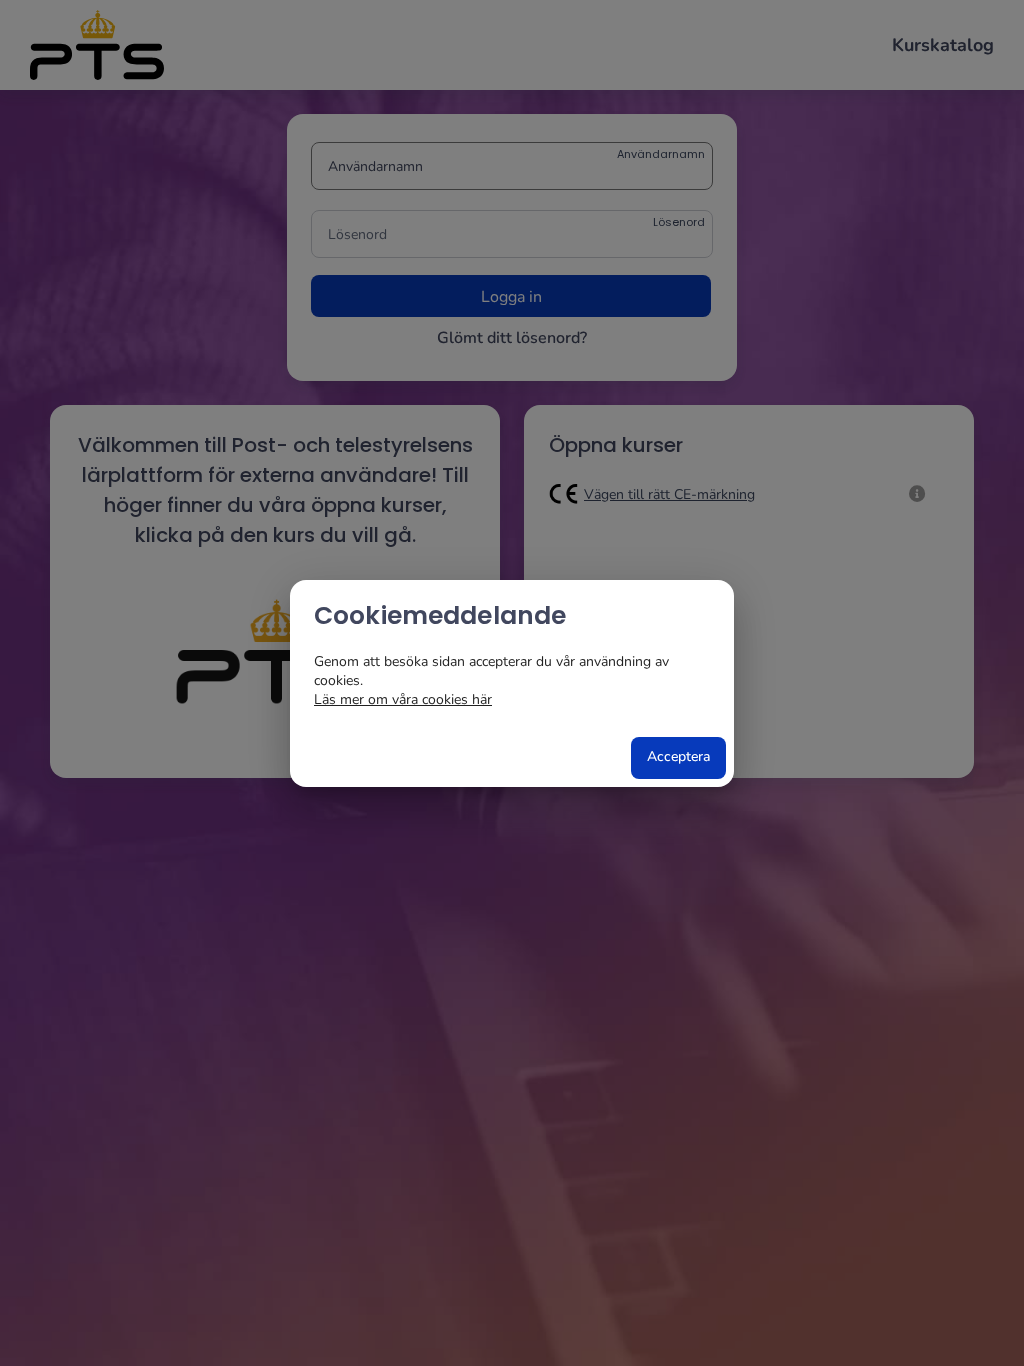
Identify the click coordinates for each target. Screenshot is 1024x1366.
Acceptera (678, 756)
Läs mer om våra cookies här (403, 699)
